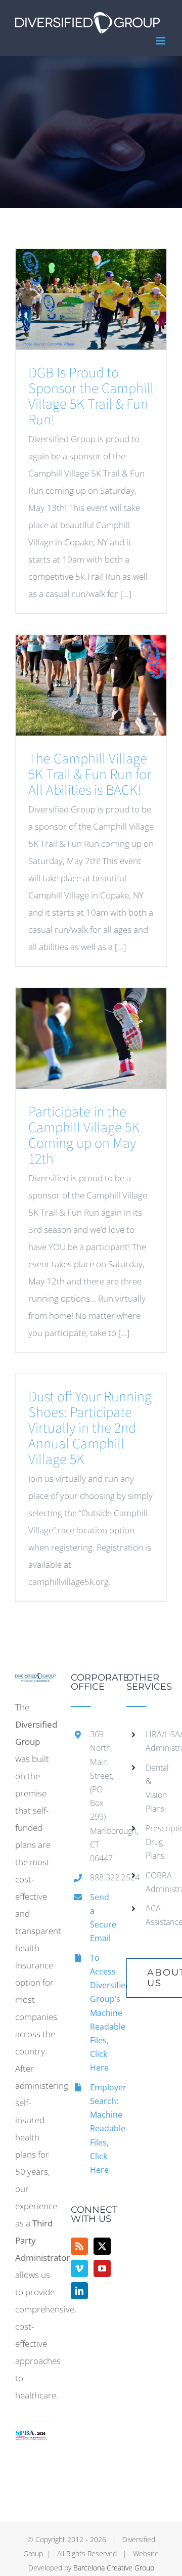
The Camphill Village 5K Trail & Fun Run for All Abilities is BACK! (90, 775)
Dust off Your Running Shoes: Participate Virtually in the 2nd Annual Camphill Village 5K (90, 1428)
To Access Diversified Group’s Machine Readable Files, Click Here (101, 2013)
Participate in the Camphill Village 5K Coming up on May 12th (84, 1135)
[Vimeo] (79, 2268)
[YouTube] (102, 2268)
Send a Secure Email (101, 1918)
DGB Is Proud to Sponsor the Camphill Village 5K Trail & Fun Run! (91, 396)
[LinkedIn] (79, 2291)
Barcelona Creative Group (114, 2568)
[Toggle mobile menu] (162, 41)
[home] (35, 1681)
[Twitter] (102, 2246)
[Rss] (79, 2246)
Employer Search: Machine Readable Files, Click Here (101, 2129)
